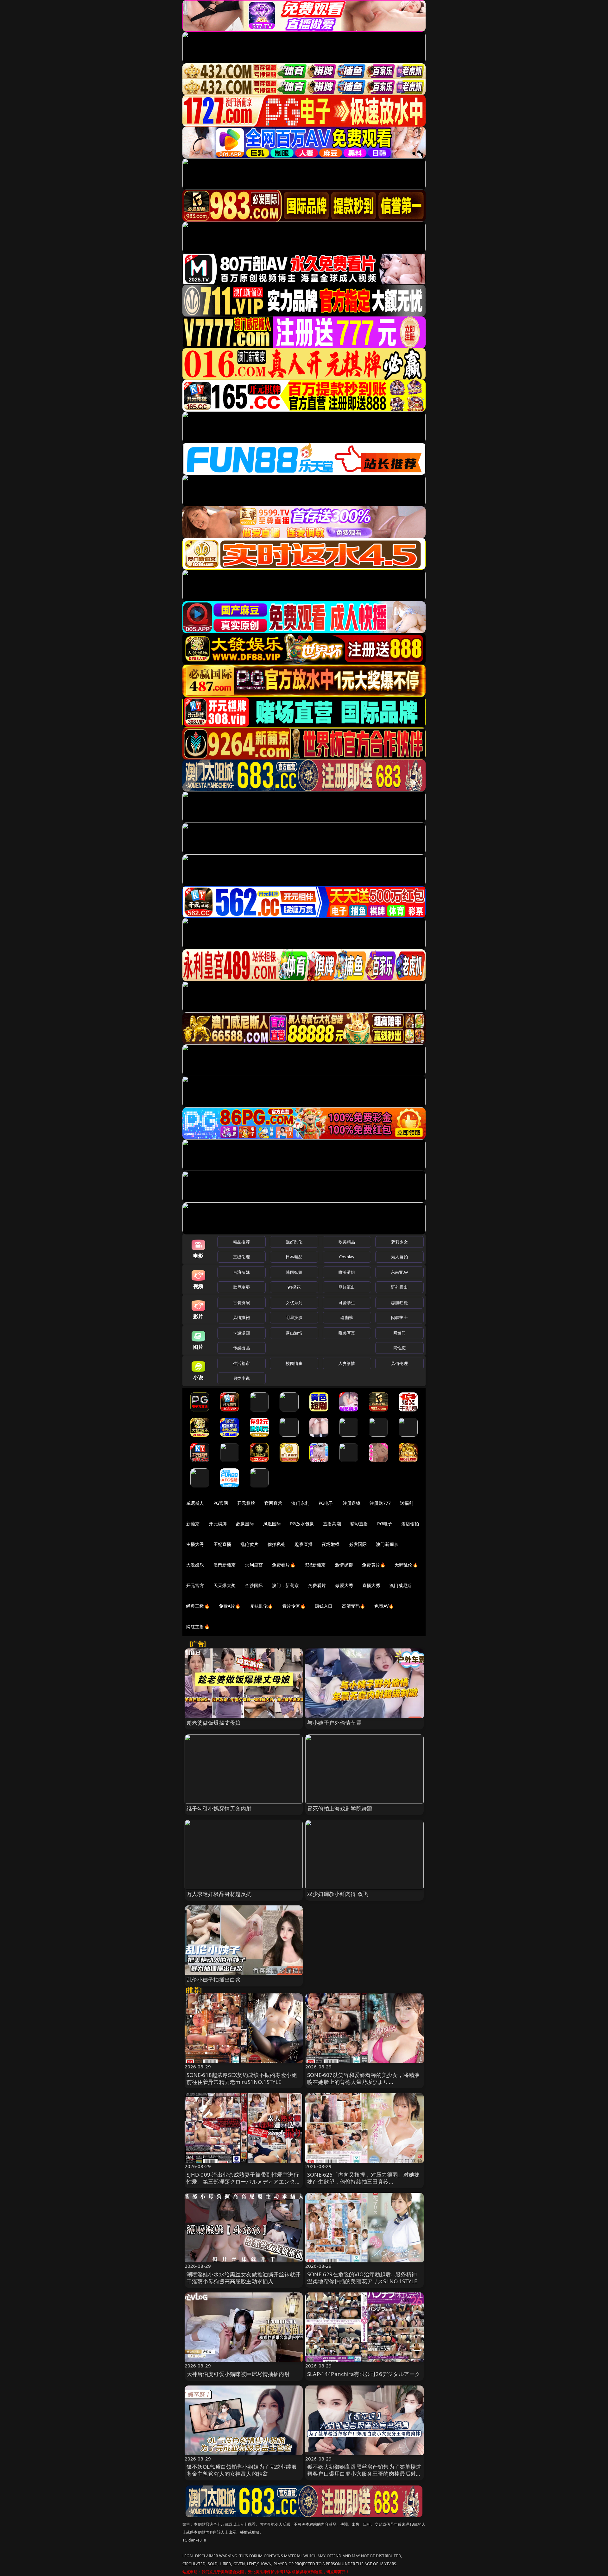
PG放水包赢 (302, 1524)
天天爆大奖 (225, 1585)
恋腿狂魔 (399, 1303)
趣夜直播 (304, 1544)
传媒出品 (241, 1348)
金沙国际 (254, 1585)
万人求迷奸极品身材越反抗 (219, 1894)
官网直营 (273, 1503)
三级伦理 (241, 1257)
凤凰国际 (272, 1524)
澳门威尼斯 (401, 1585)
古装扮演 (241, 1303)
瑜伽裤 (347, 1317)
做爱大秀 (344, 1585)
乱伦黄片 (249, 1544)
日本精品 (294, 1257)
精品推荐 (241, 1242)
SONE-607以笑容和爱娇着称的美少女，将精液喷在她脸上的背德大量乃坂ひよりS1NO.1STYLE (363, 2082)
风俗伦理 (399, 1363)
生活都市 (241, 1363)
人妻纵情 (347, 1363)
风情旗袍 (241, 1317)
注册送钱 (352, 1503)
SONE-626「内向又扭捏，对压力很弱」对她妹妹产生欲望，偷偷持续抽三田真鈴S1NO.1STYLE (363, 2182)
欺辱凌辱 (241, 1287)
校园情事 (294, 1363)
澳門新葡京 (225, 1565)
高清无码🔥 (354, 1606)
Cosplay (347, 1257)
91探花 (294, 1287)
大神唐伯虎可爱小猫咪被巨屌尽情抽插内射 (238, 2374)
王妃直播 (222, 1544)
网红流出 (347, 1287)
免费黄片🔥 (374, 1565)
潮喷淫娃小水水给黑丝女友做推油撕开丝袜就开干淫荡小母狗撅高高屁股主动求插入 (244, 2278)
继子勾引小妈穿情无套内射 (219, 1808)
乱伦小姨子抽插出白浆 (214, 1980)
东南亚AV (399, 1272)
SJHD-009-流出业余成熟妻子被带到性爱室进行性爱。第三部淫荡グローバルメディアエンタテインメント (244, 2182)
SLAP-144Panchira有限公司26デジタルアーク (364, 2374)
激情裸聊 (344, 1565)
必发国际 (358, 1544)
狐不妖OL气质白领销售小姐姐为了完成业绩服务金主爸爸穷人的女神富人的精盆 (242, 2470)
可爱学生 (347, 1303)
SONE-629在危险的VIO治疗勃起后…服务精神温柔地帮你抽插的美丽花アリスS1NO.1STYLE (362, 2278)
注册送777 (380, 1503)
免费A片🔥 (230, 1606)
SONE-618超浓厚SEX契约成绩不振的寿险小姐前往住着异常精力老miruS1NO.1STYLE (242, 2078)
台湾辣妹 (241, 1272)
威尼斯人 (195, 1503)
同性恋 (399, 1348)
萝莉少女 (399, 1242)
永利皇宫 (254, 1565)
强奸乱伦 (294, 1242)
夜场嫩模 (331, 1544)
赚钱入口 (324, 1606)
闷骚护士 (399, 1317)
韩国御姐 (294, 1272)
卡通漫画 (241, 1333)
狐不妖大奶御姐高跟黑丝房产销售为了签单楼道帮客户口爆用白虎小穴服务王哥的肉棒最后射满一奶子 (364, 2474)
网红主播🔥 (198, 1626)
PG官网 (221, 1503)
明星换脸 (294, 1317)
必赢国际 (245, 1524)
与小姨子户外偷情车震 (334, 1723)
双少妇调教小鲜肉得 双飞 (338, 1894)
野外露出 (399, 1287)
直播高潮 (332, 1524)
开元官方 (195, 1585)
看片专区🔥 (294, 1606)
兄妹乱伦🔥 (262, 1606)
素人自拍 (399, 1257)
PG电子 (326, 1503)
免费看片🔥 (284, 1565)
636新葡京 (315, 1565)
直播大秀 (371, 1585)
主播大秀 (195, 1544)
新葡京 (193, 1524)
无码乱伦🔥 (406, 1565)
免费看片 (317, 1585)
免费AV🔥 (384, 1606)
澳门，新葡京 (285, 1585)
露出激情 (294, 1333)
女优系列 (294, 1303)
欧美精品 (347, 1242)
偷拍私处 (277, 1544)
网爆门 (399, 1333)
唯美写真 (347, 1333)
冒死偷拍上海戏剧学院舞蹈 (340, 1808)
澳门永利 (300, 1503)
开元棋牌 (246, 1503)
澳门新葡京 (387, 1544)
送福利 (407, 1503)
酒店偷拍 (410, 1524)
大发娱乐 (195, 1565)
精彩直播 (359, 1524)
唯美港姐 (347, 1272)
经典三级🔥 (198, 1606)
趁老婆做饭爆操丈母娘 (214, 1723)
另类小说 (241, 1378)
